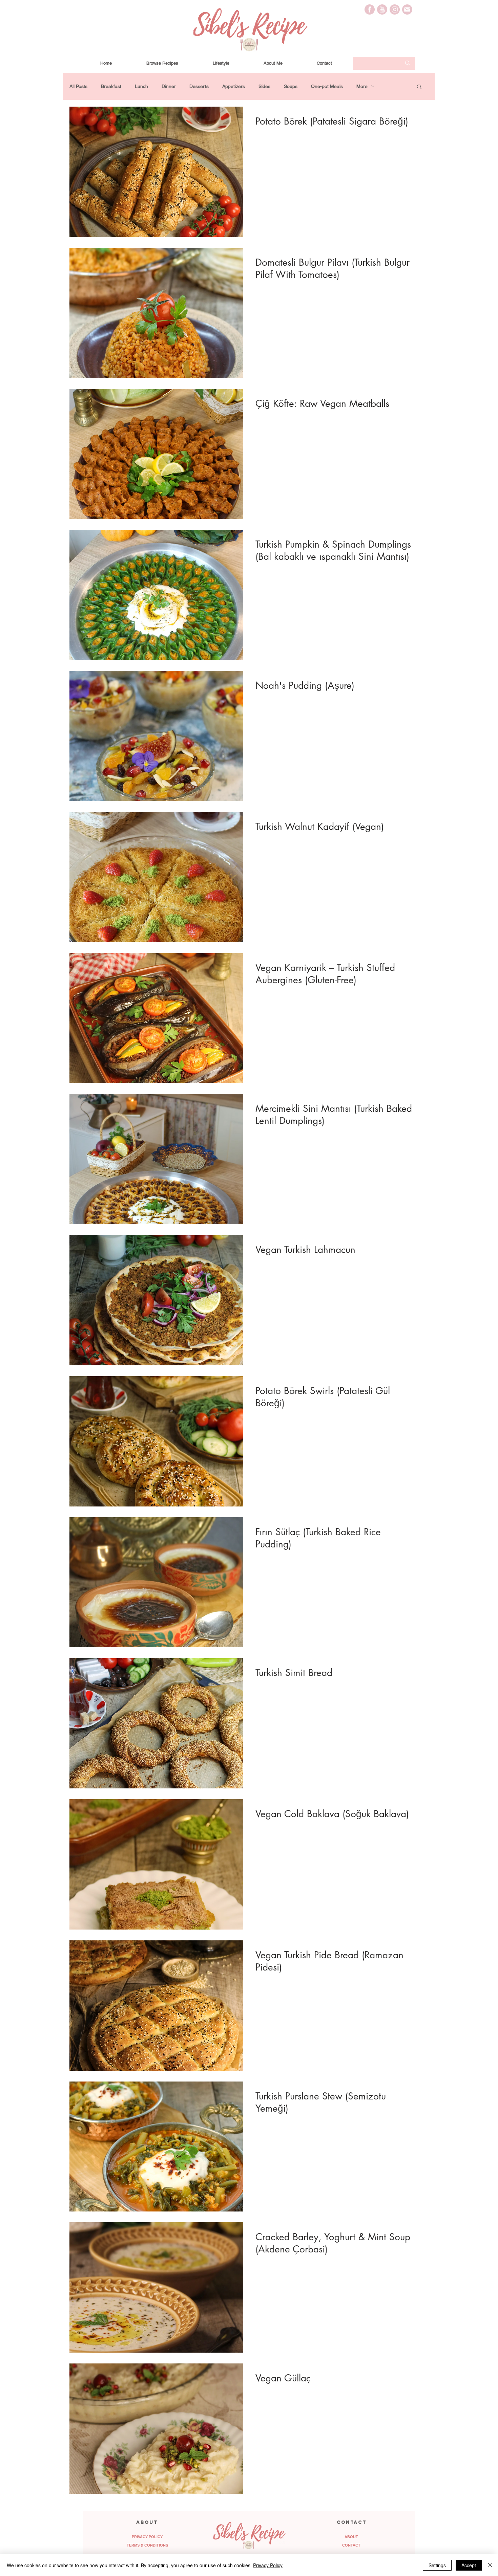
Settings (437, 2565)
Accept (469, 2565)
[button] (419, 87)
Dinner (169, 86)
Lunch (141, 86)
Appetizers (234, 86)
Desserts (199, 86)
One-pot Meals (327, 86)
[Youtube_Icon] (382, 9)
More (362, 86)
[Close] (490, 2565)
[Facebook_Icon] (370, 9)
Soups (291, 86)
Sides (264, 86)
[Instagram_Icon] (395, 9)
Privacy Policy (268, 2565)
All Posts (78, 86)
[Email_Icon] (407, 9)
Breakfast (111, 86)
